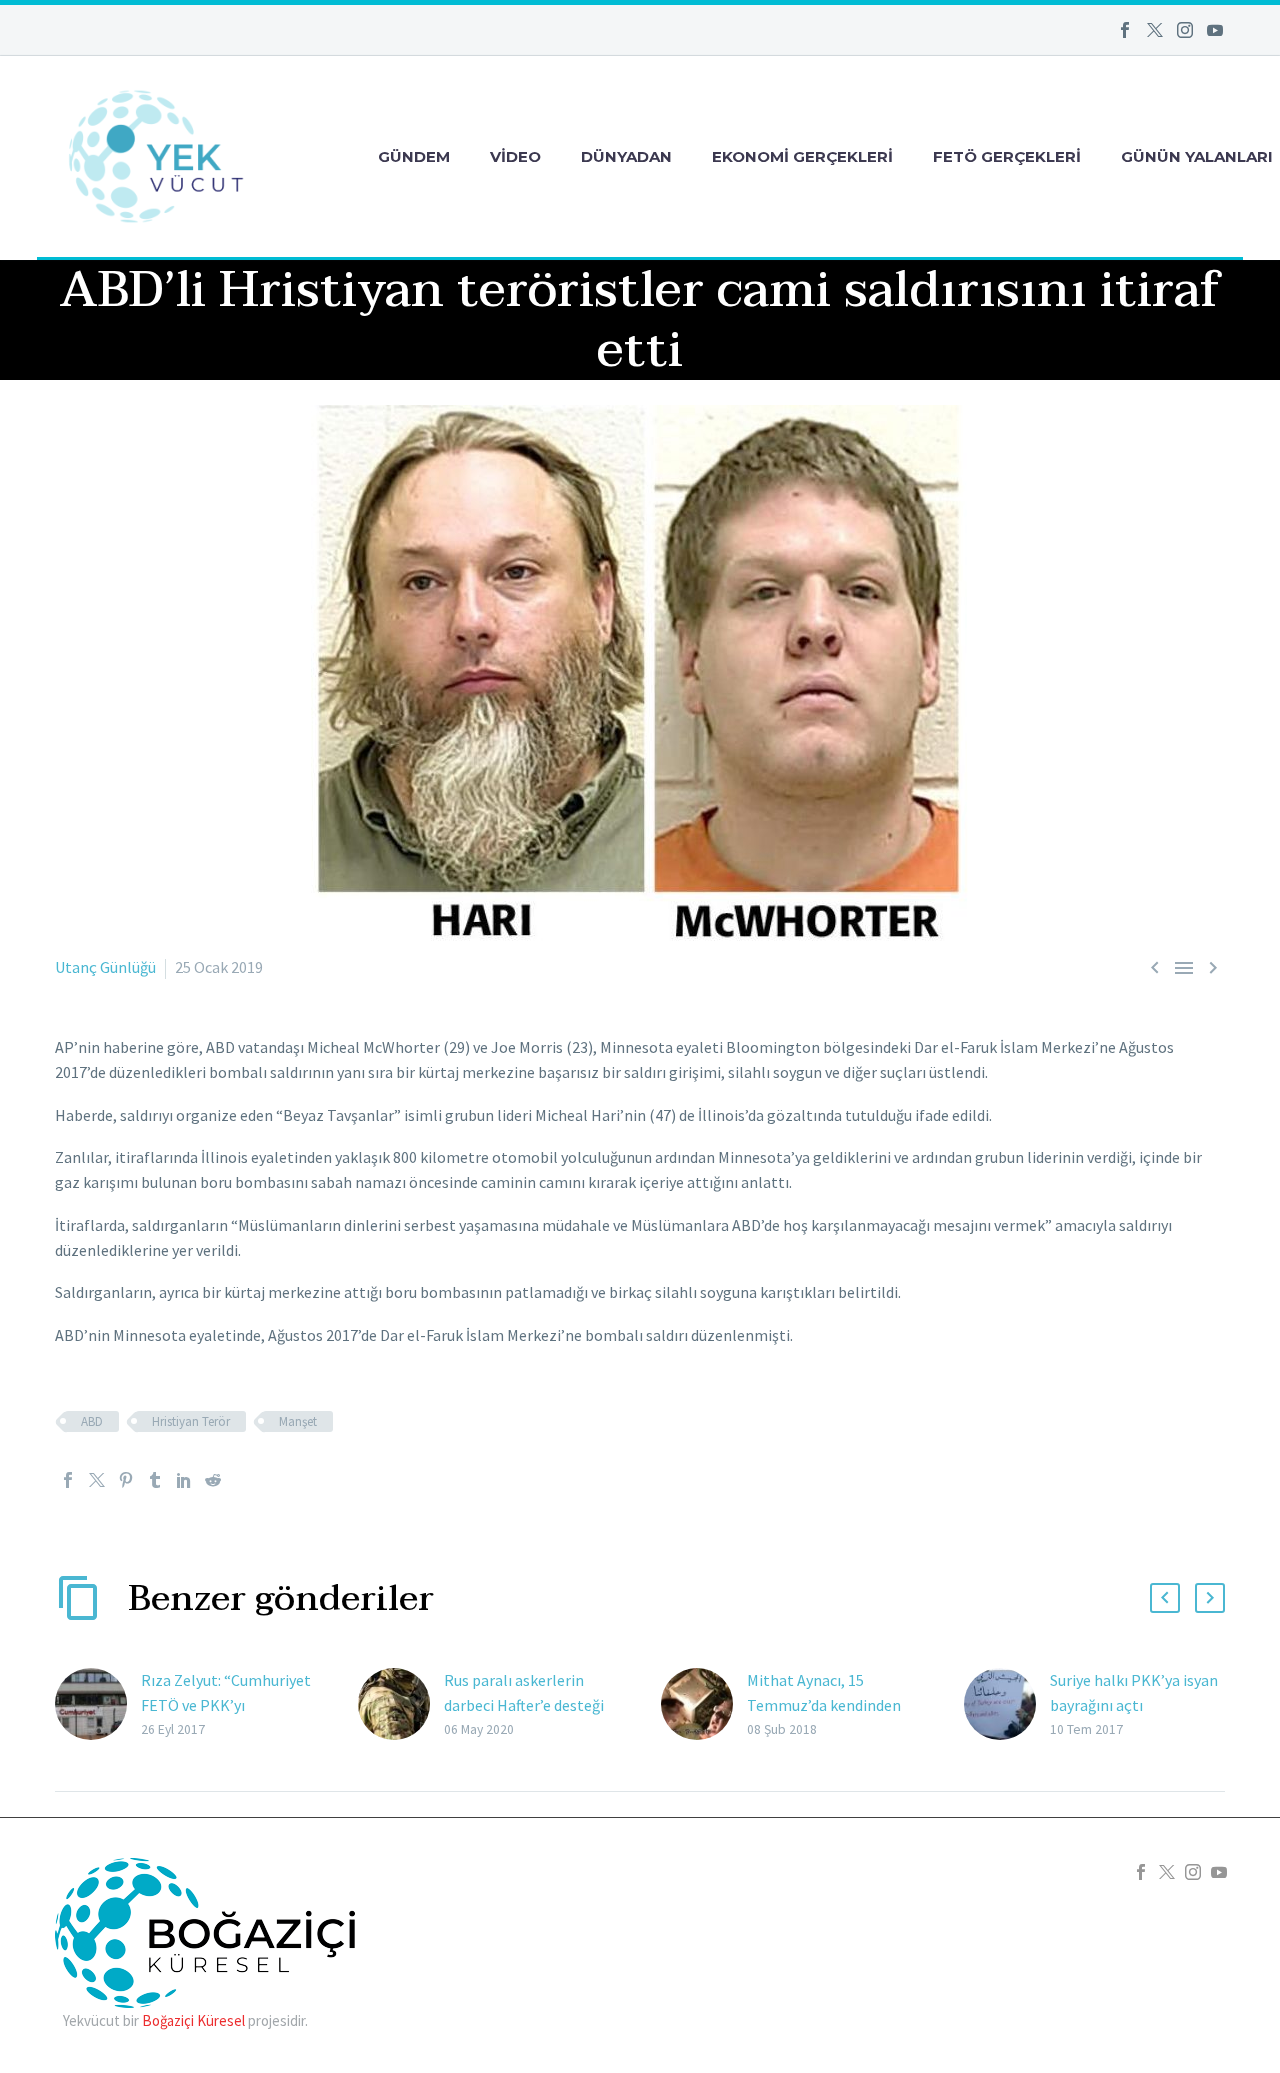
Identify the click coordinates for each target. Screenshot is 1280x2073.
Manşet (298, 1421)
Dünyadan (626, 156)
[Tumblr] (155, 1480)
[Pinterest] (126, 1480)
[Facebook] (1125, 30)
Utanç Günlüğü (105, 967)
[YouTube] (1215, 30)
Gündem (414, 156)
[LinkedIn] (184, 1480)
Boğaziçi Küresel (193, 2020)
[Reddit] (213, 1480)
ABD (92, 1421)
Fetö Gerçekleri (1007, 156)
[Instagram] (1185, 30)
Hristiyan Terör (191, 1421)
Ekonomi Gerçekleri (802, 156)
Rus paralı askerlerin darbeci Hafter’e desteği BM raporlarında (524, 1705)
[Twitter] (1155, 30)
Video (515, 156)
